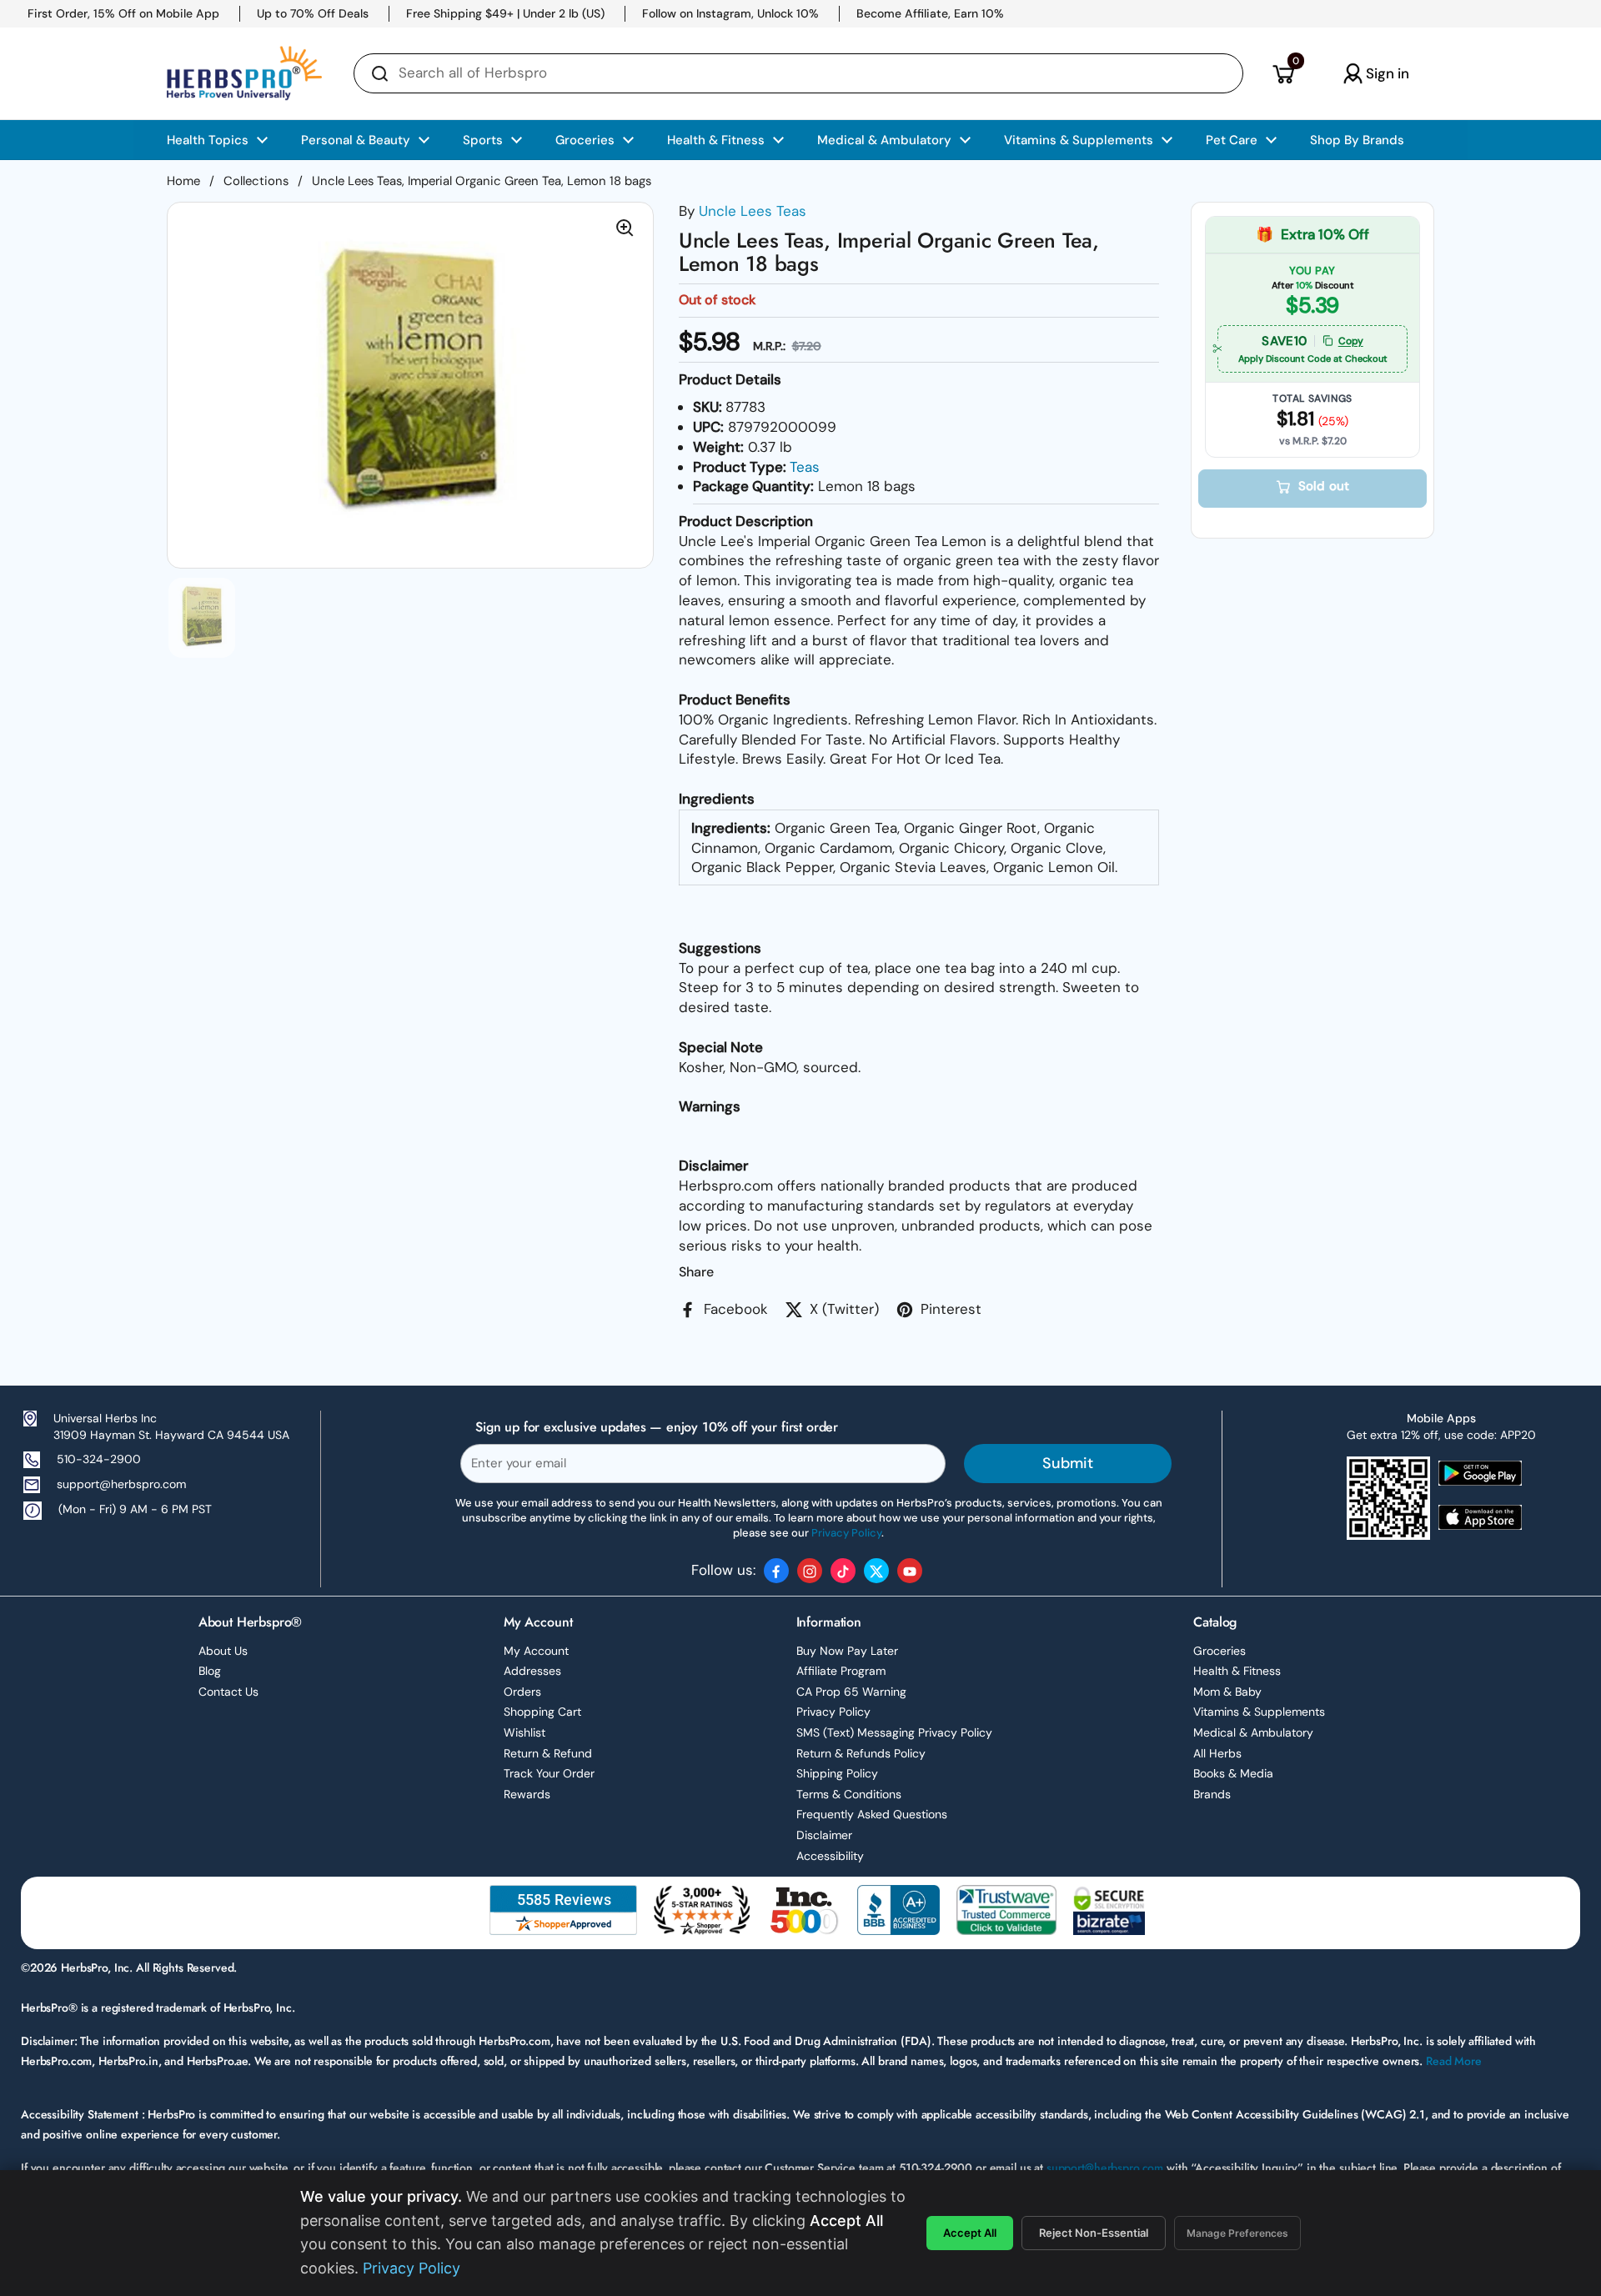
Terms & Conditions (849, 1794)
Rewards (527, 1794)
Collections (256, 181)
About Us (223, 1651)
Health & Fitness (1237, 1671)
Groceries (1220, 1651)
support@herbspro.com (121, 1484)
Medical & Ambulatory (1253, 1732)
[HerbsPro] (244, 73)
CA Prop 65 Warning (851, 1692)
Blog (210, 1671)
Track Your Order (549, 1773)
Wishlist (524, 1732)
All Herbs (1217, 1753)
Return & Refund (548, 1753)
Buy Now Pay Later (847, 1651)
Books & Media (1233, 1773)
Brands (1212, 1794)
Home (183, 181)
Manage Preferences (1237, 2233)
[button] (1283, 73)
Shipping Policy (837, 1773)
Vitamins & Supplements (1259, 1712)
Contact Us (228, 1692)
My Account (536, 1651)
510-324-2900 (99, 1459)
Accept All (970, 2233)
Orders (522, 1692)
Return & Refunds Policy (861, 1753)
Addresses (532, 1671)
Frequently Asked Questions (872, 1814)
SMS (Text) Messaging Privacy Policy (894, 1732)
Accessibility (830, 1856)
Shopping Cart (542, 1712)
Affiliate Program (841, 1671)
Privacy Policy (833, 1712)
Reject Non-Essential (1094, 2233)
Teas (805, 467)
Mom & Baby (1227, 1692)
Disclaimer (824, 1835)
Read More (1454, 2061)
